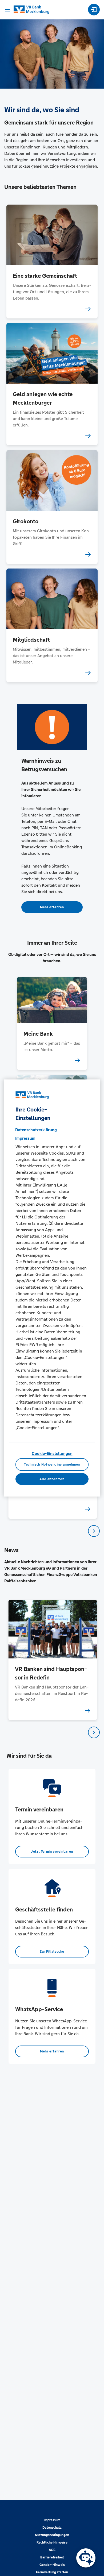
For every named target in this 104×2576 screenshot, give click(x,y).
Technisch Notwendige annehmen (52, 1465)
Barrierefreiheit (52, 2557)
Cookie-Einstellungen (52, 1453)
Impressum (52, 2520)
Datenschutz (52, 2528)
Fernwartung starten (52, 2572)
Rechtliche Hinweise (52, 2542)
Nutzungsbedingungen (52, 2535)
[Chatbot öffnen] (86, 2558)
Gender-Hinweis (52, 2565)
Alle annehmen (52, 1479)
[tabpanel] (52, 1660)
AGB (52, 2550)
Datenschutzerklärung (36, 1130)
